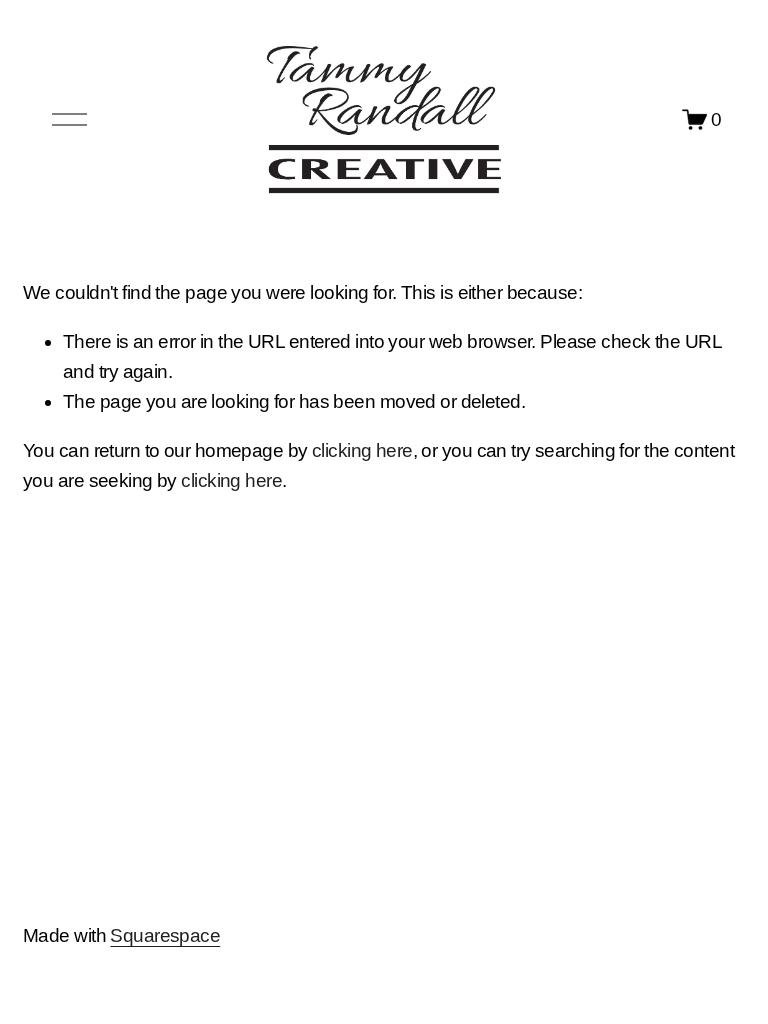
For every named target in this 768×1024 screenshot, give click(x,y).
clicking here (362, 450)
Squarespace (165, 935)
